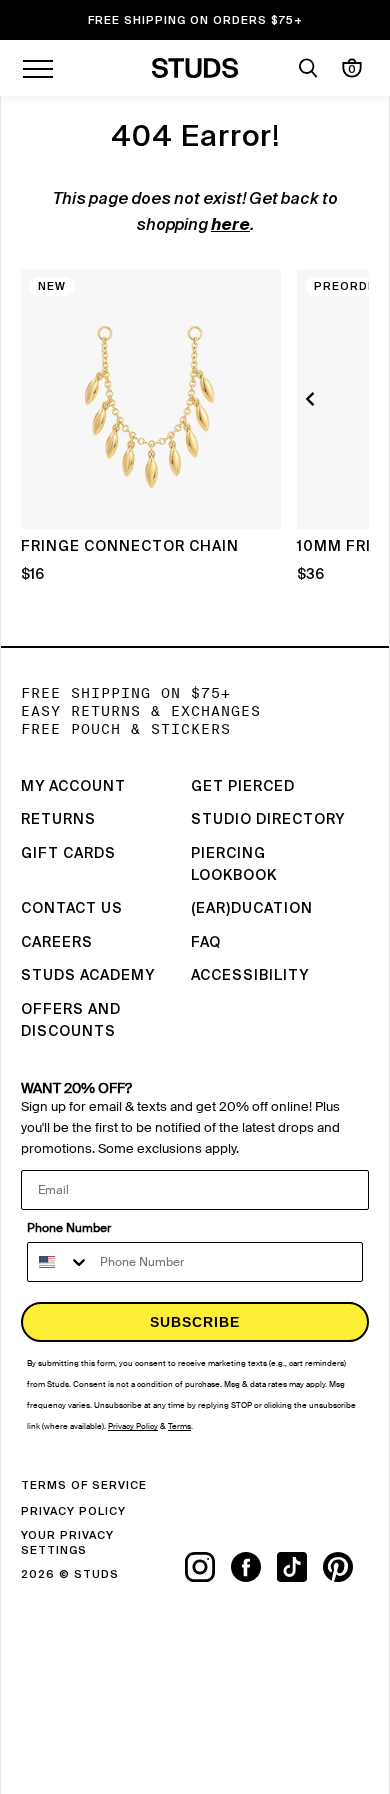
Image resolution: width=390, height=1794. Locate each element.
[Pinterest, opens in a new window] (346, 1567)
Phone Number (69, 1228)
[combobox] (59, 1262)
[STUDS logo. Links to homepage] (195, 68)
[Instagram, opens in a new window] (208, 1567)
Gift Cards (68, 854)
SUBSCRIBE (195, 1322)
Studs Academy (88, 976)
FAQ (206, 943)
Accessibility (250, 976)
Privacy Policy (73, 1511)
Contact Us (72, 909)
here (230, 226)
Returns (58, 820)
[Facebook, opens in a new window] (254, 1567)
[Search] (308, 68)
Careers (57, 943)
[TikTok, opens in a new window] (300, 1567)
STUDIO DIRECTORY (268, 820)
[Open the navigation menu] (38, 68)
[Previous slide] (313, 399)
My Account (73, 787)
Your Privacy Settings (67, 1543)
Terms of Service (84, 1485)
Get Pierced (243, 787)
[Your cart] (352, 68)
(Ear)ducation (252, 909)
